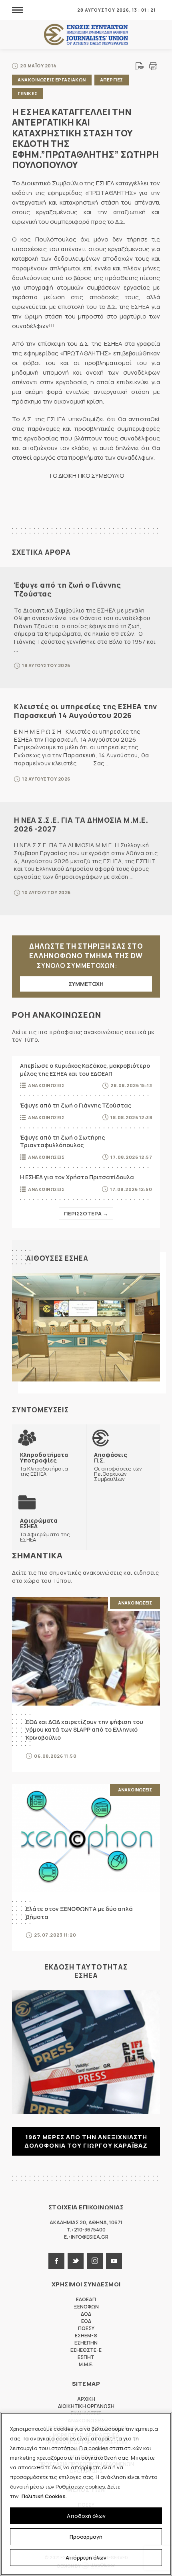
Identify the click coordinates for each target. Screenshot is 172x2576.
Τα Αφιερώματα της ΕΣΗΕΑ (45, 1530)
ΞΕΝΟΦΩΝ (86, 2307)
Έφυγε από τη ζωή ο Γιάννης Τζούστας (67, 589)
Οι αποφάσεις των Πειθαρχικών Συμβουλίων (118, 1467)
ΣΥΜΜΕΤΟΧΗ (86, 984)
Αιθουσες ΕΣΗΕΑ (57, 1258)
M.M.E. (86, 2364)
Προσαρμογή (86, 2537)
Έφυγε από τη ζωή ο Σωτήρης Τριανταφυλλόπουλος (62, 1141)
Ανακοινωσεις (46, 1085)
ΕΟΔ (86, 2321)
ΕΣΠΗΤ (86, 2357)
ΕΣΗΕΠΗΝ (86, 2343)
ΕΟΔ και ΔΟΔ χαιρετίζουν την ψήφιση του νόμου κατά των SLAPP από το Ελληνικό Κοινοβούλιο (85, 1730)
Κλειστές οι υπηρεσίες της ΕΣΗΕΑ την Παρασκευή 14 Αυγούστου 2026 (86, 711)
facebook (56, 2261)
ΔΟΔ (86, 2314)
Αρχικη (86, 2399)
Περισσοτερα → (86, 1213)
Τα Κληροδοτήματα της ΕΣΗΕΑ (44, 1464)
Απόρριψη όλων (86, 2558)
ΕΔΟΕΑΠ (86, 2299)
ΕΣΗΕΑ (86, 35)
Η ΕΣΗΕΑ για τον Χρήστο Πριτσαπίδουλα (77, 1177)
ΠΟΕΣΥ (86, 2328)
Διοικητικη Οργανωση (86, 2406)
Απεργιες (112, 80)
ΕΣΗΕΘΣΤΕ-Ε (86, 2350)
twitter (76, 2261)
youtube (114, 2261)
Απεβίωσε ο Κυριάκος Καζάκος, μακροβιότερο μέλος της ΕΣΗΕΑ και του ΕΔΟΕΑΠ (85, 1070)
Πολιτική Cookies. (44, 2496)
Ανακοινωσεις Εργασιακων (52, 80)
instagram (95, 2261)
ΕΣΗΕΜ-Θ (86, 2336)
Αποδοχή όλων (86, 2516)
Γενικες (28, 93)
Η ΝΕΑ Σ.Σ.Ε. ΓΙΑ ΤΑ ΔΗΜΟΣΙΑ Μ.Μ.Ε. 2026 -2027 (81, 824)
